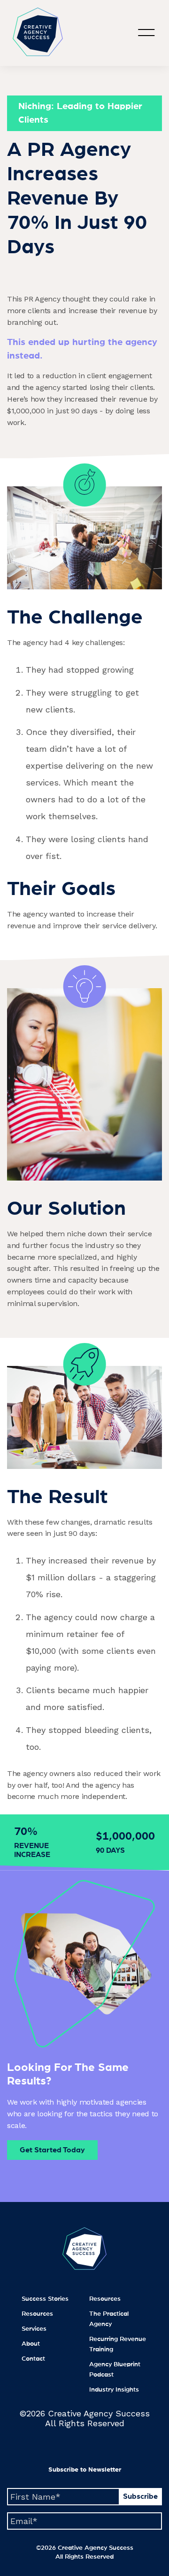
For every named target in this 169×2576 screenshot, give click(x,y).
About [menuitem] (31, 2344)
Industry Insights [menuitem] (114, 2390)
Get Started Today (52, 2150)
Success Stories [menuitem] (45, 2299)
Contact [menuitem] (33, 2359)
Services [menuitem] (34, 2329)
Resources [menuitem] (37, 2314)
